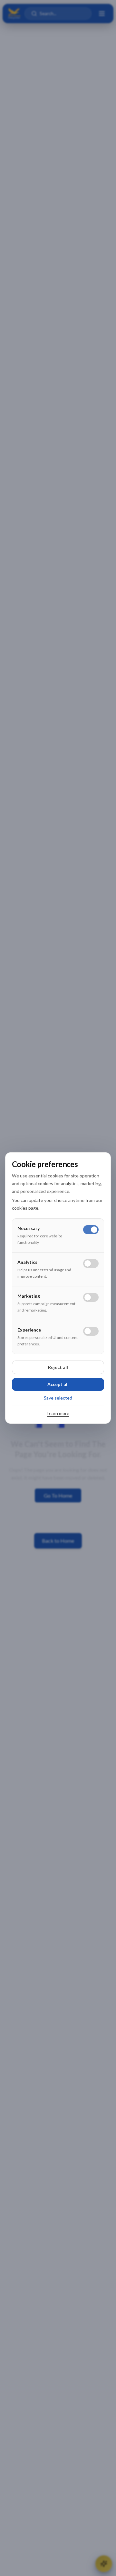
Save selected (58, 1398)
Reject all (58, 1367)
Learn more (58, 1413)
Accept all (58, 1384)
